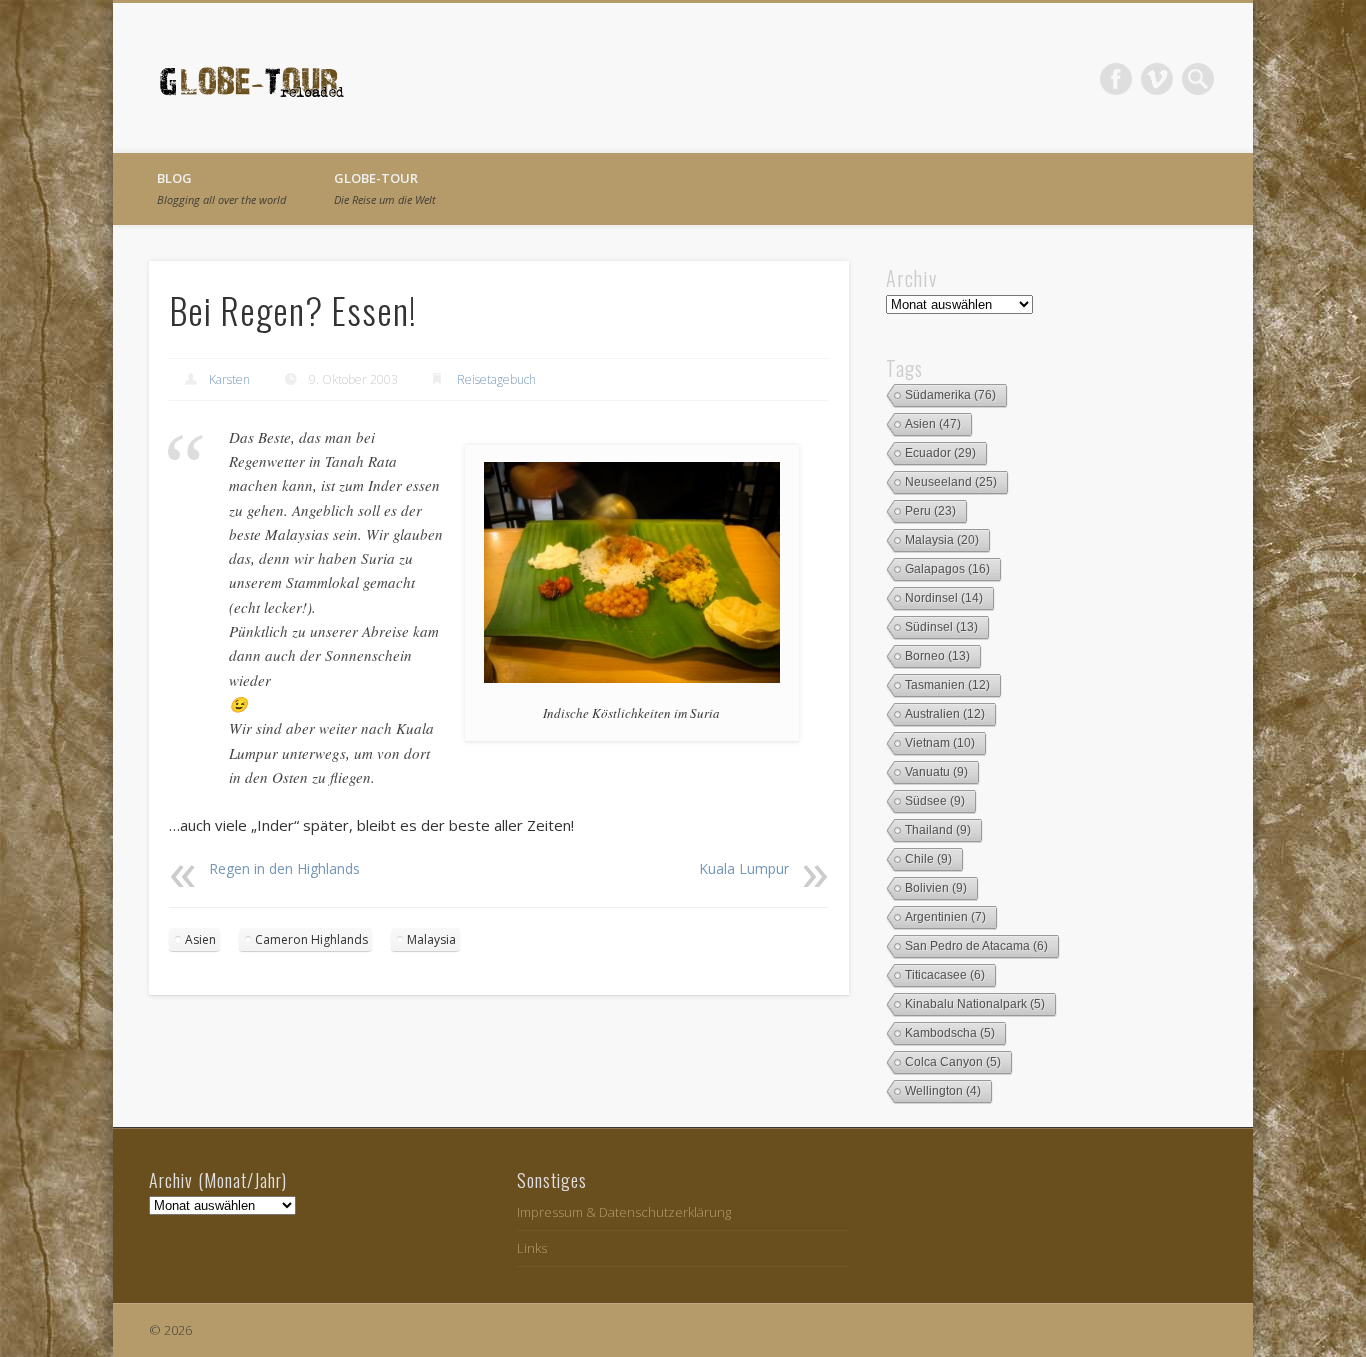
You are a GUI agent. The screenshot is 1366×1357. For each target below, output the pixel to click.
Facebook (1116, 79)
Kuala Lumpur (744, 868)
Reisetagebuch (496, 379)
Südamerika (950, 395)
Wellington (943, 1091)
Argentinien (945, 917)
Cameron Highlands (311, 939)
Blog (221, 188)
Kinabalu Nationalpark (975, 1004)
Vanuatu (936, 772)
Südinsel (941, 627)
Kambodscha (950, 1033)
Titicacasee (945, 975)
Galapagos (947, 569)
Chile (928, 859)
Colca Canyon (953, 1062)
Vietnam (940, 743)
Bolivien (936, 888)
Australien (945, 714)
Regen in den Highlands (284, 868)
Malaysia (431, 939)
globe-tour (385, 188)
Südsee (935, 801)
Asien (200, 939)
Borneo (937, 656)
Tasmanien (947, 685)
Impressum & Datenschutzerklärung (624, 1212)
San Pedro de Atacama (976, 946)
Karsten (229, 379)
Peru (930, 511)
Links (532, 1248)
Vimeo (1157, 79)
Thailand (938, 830)
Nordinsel (944, 598)
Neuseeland (951, 482)
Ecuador (940, 453)
